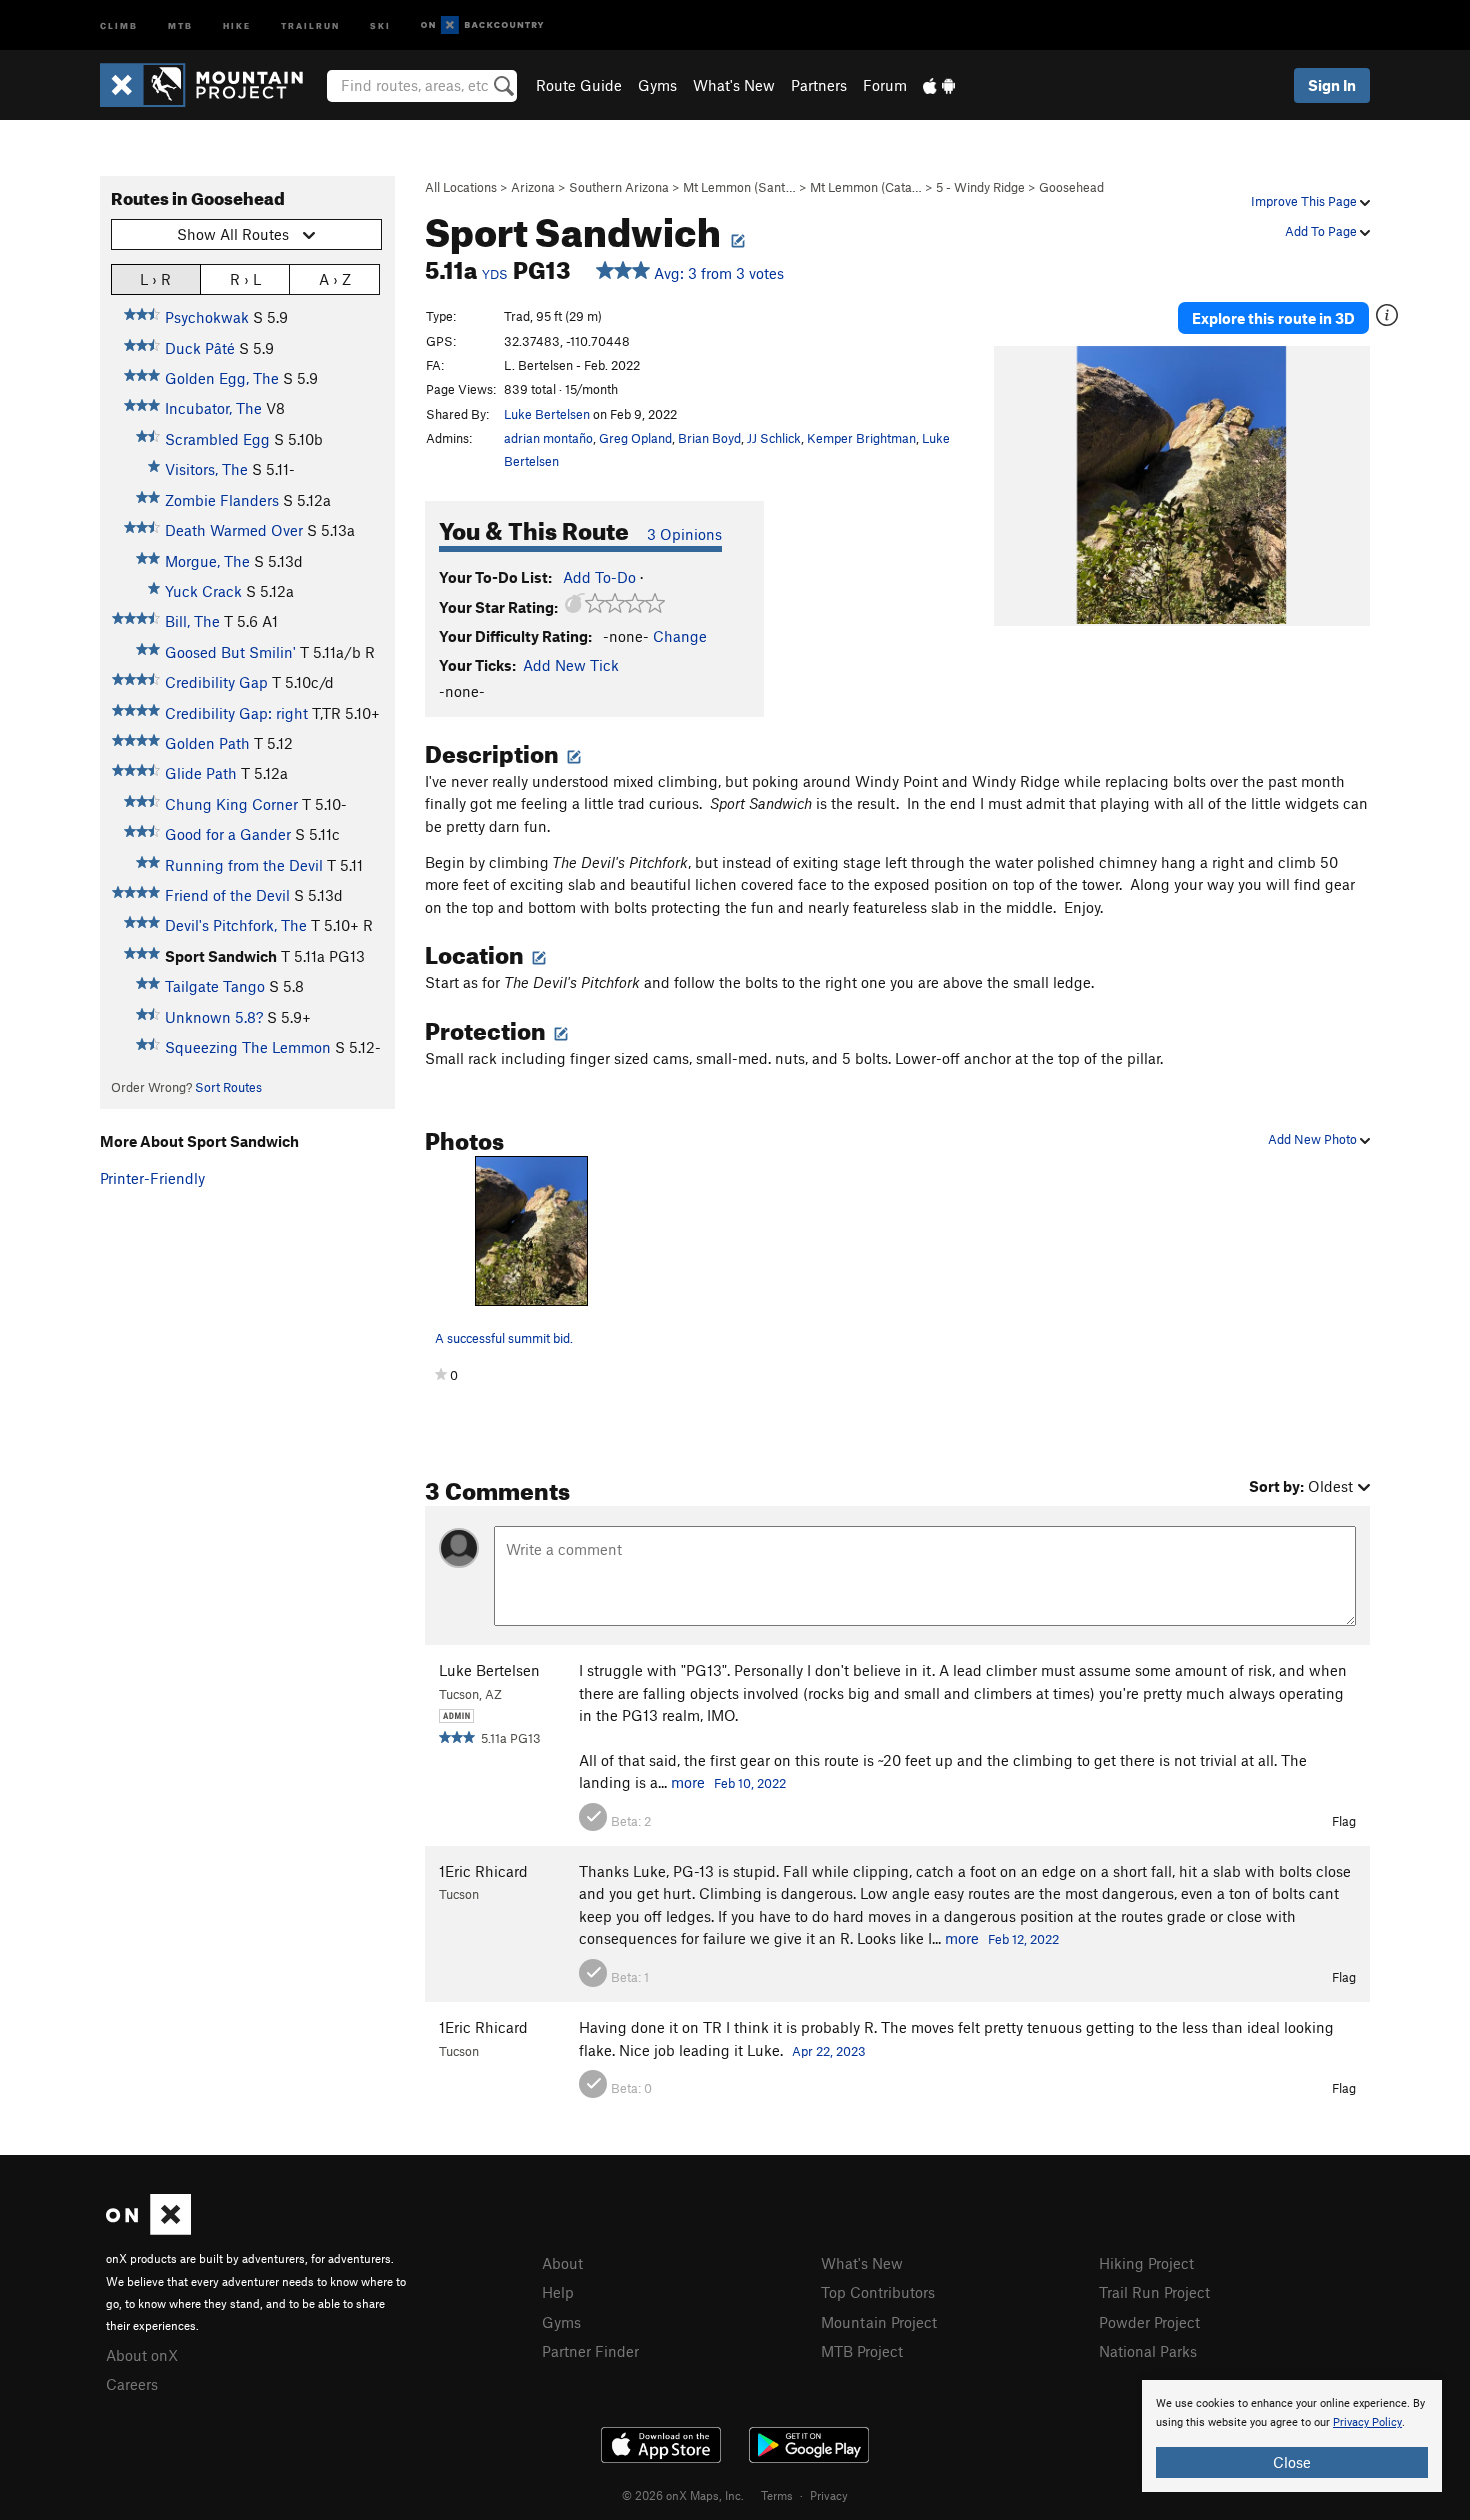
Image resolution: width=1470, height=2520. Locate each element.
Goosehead (1071, 187)
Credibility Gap (216, 682)
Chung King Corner (231, 804)
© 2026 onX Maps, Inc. (683, 2495)
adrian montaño (548, 438)
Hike (237, 24)
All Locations (461, 187)
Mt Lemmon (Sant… (739, 187)
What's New (734, 85)
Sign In (1332, 85)
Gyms (657, 85)
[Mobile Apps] (939, 85)
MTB (180, 24)
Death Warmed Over (234, 530)
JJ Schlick (774, 438)
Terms (777, 2495)
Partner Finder (590, 2351)
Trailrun (310, 24)
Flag (1344, 1821)
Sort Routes (228, 1087)
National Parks (1148, 2351)
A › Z (335, 279)
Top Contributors (878, 2292)
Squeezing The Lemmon (248, 1047)
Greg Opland (635, 438)
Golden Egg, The (222, 378)
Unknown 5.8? (214, 1017)
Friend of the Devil (227, 895)
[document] (1292, 2436)
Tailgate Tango (215, 986)
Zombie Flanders (222, 500)
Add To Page (1322, 231)
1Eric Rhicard (483, 1871)
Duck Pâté (200, 348)
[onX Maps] (148, 2229)
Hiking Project (1146, 2263)
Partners (819, 85)
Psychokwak (207, 317)
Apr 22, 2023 (829, 2051)
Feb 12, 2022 (1023, 1939)
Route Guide (579, 85)
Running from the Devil (244, 865)
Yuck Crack (203, 591)
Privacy (829, 2495)
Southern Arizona (619, 187)
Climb (119, 24)
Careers (132, 2384)
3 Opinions (684, 534)
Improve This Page (1305, 201)
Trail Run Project (1154, 2292)
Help (558, 2292)
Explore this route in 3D (1273, 318)
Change (680, 636)
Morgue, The (207, 561)
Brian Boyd (709, 438)
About (562, 2263)
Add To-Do (599, 577)
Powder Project (1149, 2322)
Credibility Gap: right (236, 713)
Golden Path (207, 743)
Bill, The (192, 621)
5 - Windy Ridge (980, 187)
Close (1292, 2462)
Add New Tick (571, 665)
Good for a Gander (228, 834)
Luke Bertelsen (547, 414)
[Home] (211, 85)
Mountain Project (879, 2322)
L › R (155, 279)
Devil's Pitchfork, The (236, 925)
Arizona (533, 187)
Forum (885, 85)
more (688, 1782)
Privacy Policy (1367, 2422)
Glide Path (201, 773)
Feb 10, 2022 (750, 1783)
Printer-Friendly (152, 1178)
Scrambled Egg (217, 439)
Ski (380, 24)
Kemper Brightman (861, 438)
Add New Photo (1314, 1139)
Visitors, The (206, 469)
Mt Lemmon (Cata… (866, 187)
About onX (142, 2355)
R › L (245, 279)
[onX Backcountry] (482, 25)
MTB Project (862, 2351)
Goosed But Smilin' (230, 652)
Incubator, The (213, 408)
